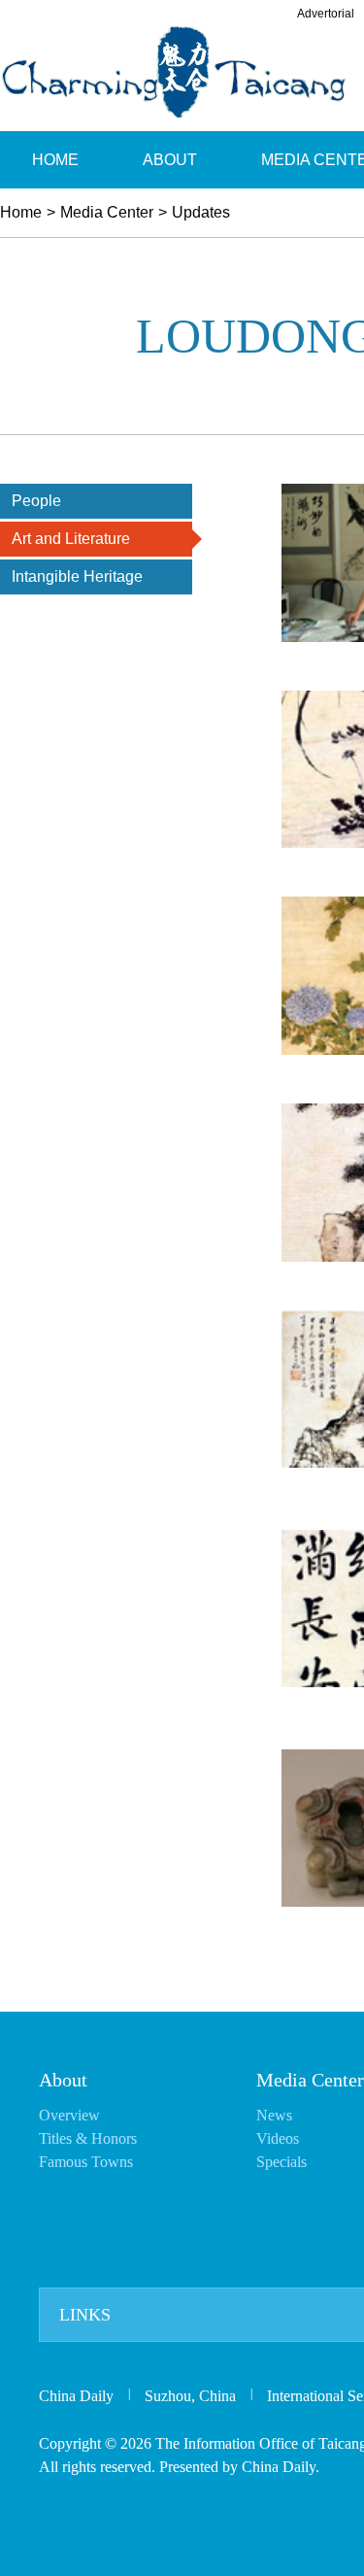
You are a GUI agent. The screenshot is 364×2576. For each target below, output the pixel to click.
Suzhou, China (190, 2396)
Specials (281, 2162)
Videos (278, 2138)
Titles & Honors (88, 2138)
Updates (201, 212)
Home (21, 212)
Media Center (107, 212)
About (63, 2080)
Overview (69, 2115)
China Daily (76, 2396)
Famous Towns (86, 2162)
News (274, 2115)
